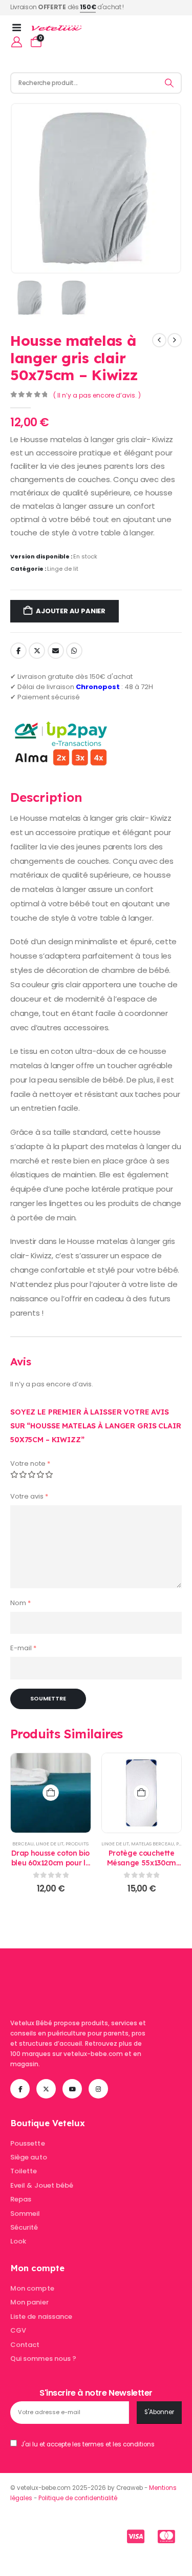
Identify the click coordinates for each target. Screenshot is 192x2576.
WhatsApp (74, 651)
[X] (46, 2089)
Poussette (28, 2143)
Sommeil (25, 2214)
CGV (18, 2330)
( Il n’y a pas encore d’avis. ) (97, 395)
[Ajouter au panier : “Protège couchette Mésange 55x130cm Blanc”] (141, 1793)
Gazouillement (37, 651)
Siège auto (29, 2157)
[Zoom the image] (74, 1975)
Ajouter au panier (71, 611)
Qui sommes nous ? (43, 2359)
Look (18, 2241)
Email (56, 651)
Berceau (23, 1844)
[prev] (159, 340)
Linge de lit (63, 569)
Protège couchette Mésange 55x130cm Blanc (142, 1863)
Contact (25, 2345)
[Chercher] (169, 83)
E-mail (23, 1648)
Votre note (30, 1463)
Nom (20, 1603)
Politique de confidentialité (78, 2498)
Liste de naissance (41, 2317)
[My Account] (17, 42)
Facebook (18, 651)
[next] (175, 340)
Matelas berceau (153, 1844)
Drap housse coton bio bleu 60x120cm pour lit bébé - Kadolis (51, 1863)
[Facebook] (20, 2089)
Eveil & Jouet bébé (42, 2185)
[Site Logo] (57, 28)
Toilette (24, 2171)
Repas (21, 2199)
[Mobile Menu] (20, 28)
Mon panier (29, 2302)
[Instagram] (98, 2089)
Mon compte (32, 2288)
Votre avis (29, 1496)
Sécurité (24, 2227)
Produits (77, 1844)
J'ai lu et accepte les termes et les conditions (88, 2444)
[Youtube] (72, 2089)
